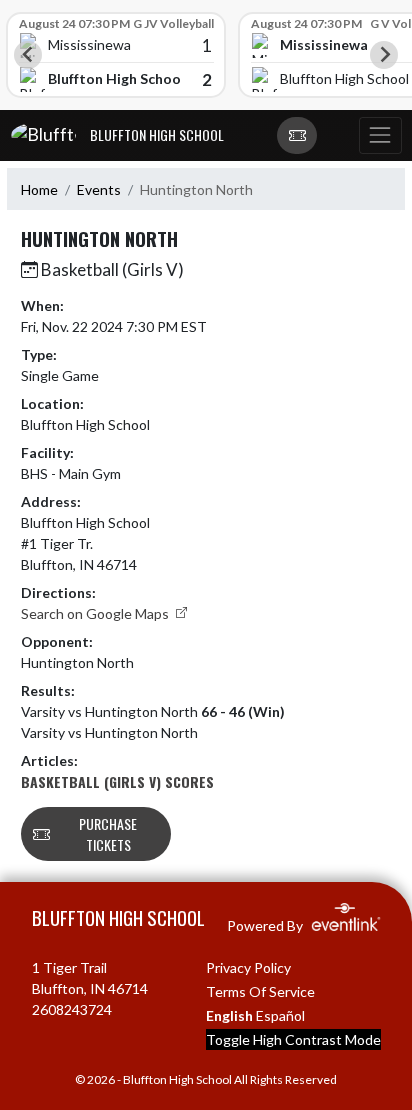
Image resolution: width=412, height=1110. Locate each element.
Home (39, 189)
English (229, 1015)
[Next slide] (384, 55)
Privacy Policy (248, 967)
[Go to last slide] (28, 55)
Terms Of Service (260, 991)
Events (99, 189)
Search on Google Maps (96, 613)
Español (280, 1015)
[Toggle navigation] (380, 136)
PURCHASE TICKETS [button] (108, 834)
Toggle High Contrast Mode (293, 1039)
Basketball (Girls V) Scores (117, 781)
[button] (297, 136)
